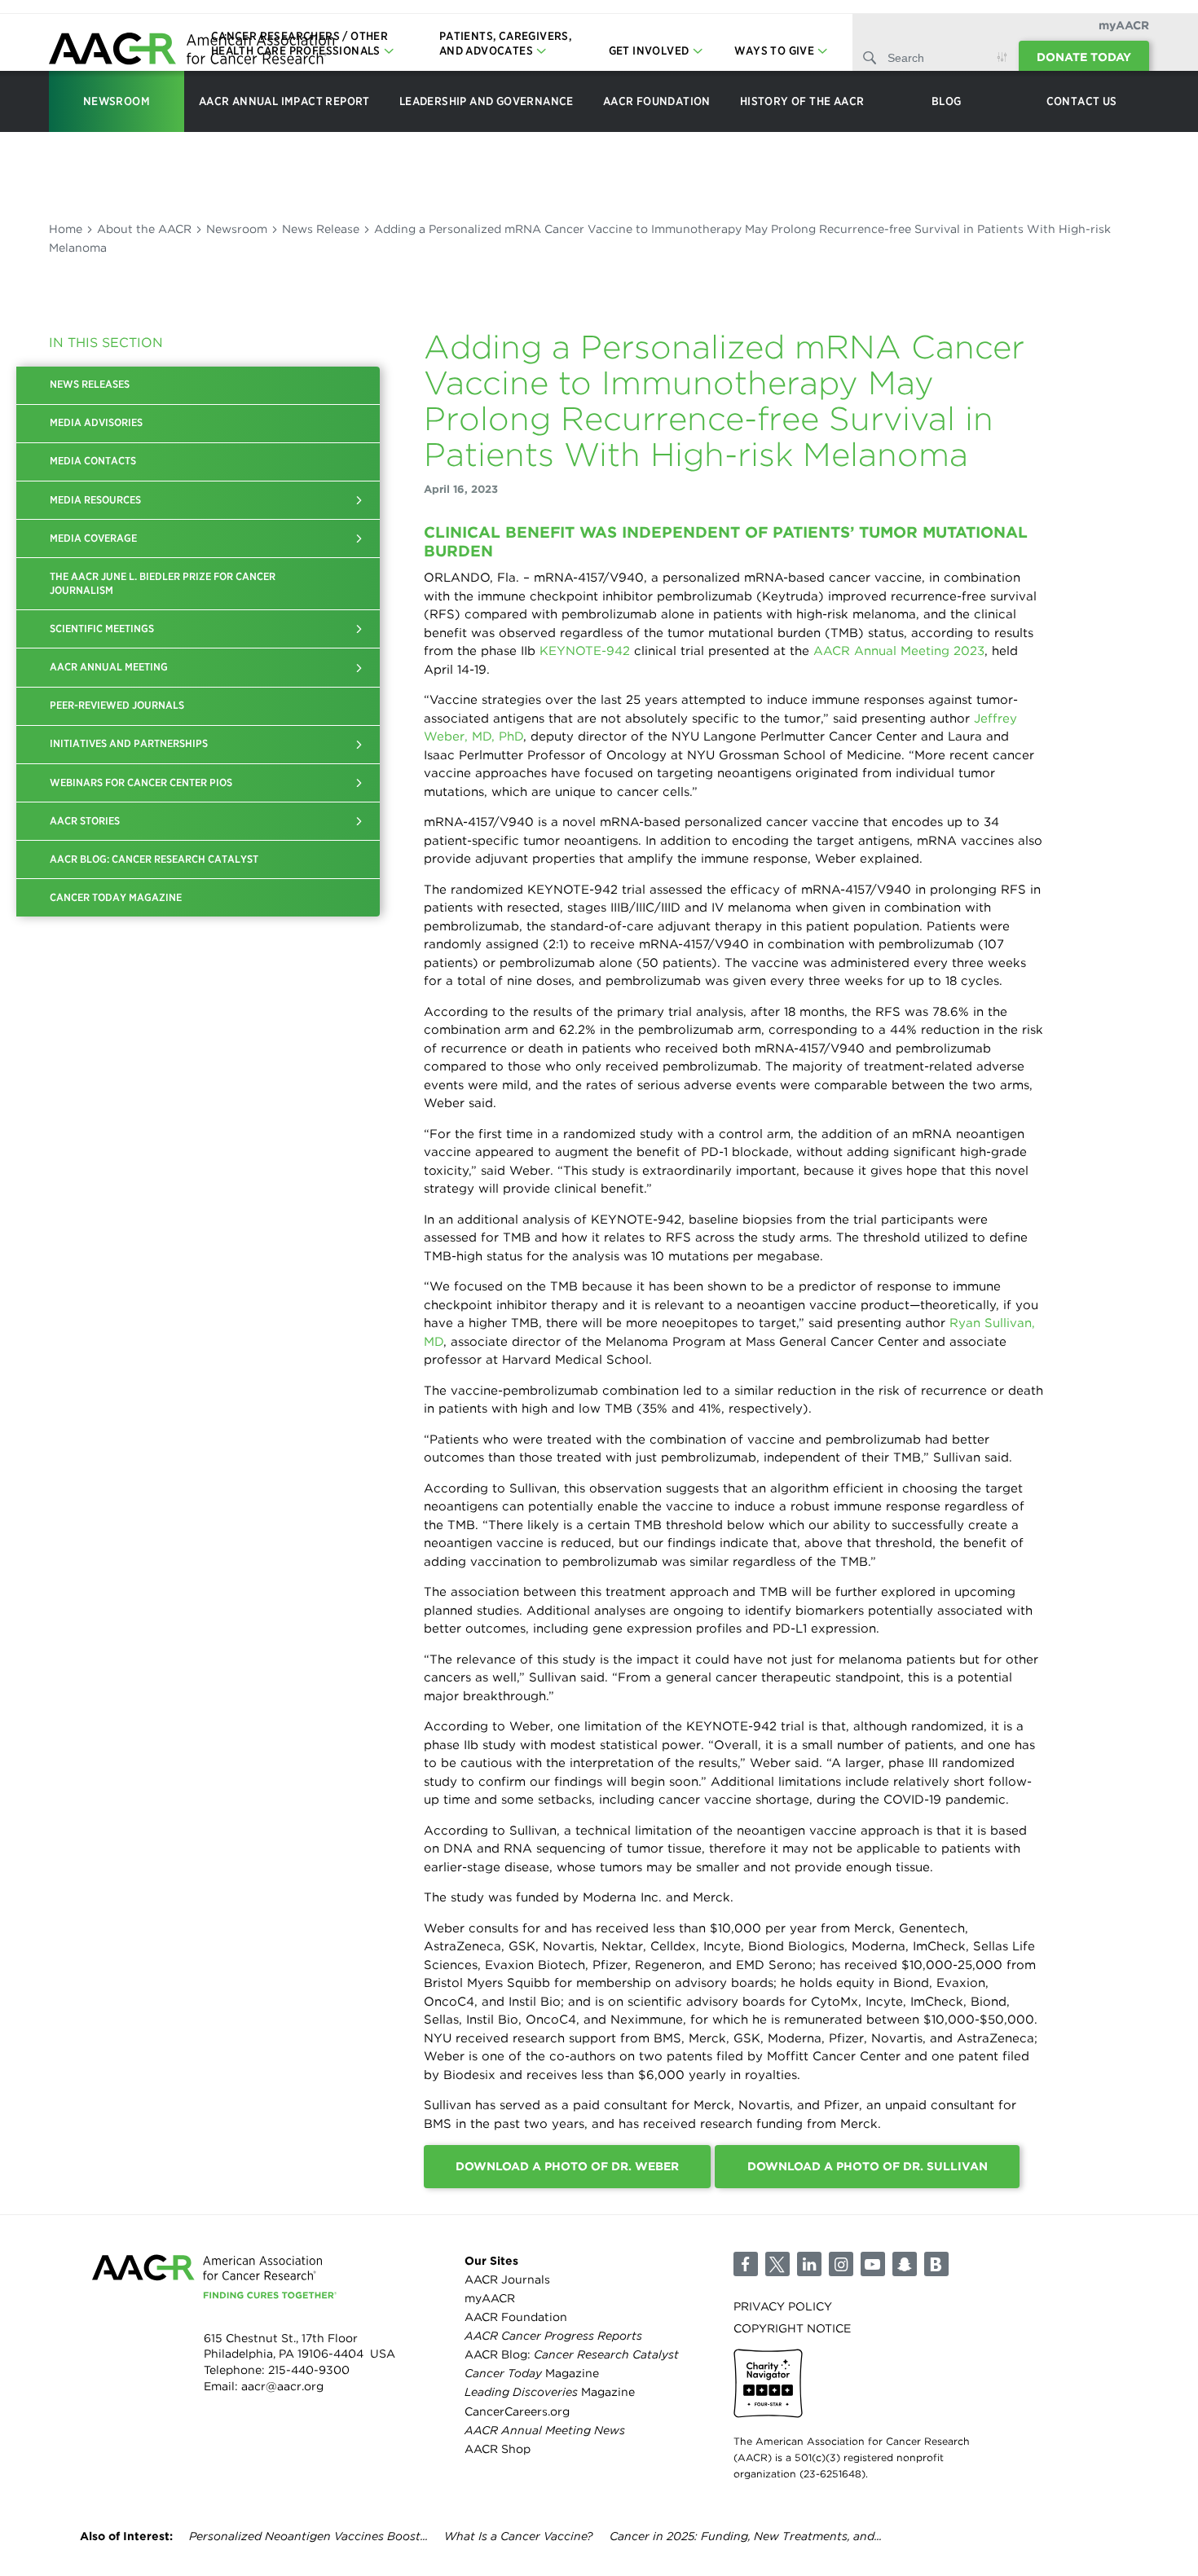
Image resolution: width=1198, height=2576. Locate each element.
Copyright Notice (792, 2328)
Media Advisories (96, 422)
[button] (359, 500)
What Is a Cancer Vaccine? (519, 2536)
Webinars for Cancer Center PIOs (141, 782)
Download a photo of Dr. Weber (567, 2166)
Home (66, 229)
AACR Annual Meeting (109, 667)
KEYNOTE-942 (585, 651)
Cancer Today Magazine (116, 897)
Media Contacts (93, 461)
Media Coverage (93, 538)
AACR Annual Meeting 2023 (899, 651)
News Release (321, 229)
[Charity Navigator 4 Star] (768, 2383)
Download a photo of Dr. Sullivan (868, 2166)
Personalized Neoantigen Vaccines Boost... (308, 2536)
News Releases (90, 384)
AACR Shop (498, 2449)
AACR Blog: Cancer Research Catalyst (154, 859)
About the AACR (144, 229)
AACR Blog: (572, 2354)
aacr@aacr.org (282, 2386)
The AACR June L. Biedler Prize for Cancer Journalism (163, 583)
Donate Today (1084, 57)
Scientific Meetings (102, 629)
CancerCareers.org (517, 2411)
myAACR (1124, 25)
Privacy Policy (783, 2306)
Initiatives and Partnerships (129, 743)
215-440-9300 (309, 2370)
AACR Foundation (516, 2317)
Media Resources (95, 500)
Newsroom (237, 229)
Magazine (532, 2373)
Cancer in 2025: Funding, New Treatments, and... (746, 2536)
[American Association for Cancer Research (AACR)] (192, 51)
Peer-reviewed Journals (117, 705)
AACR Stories (85, 821)
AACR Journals (507, 2279)
